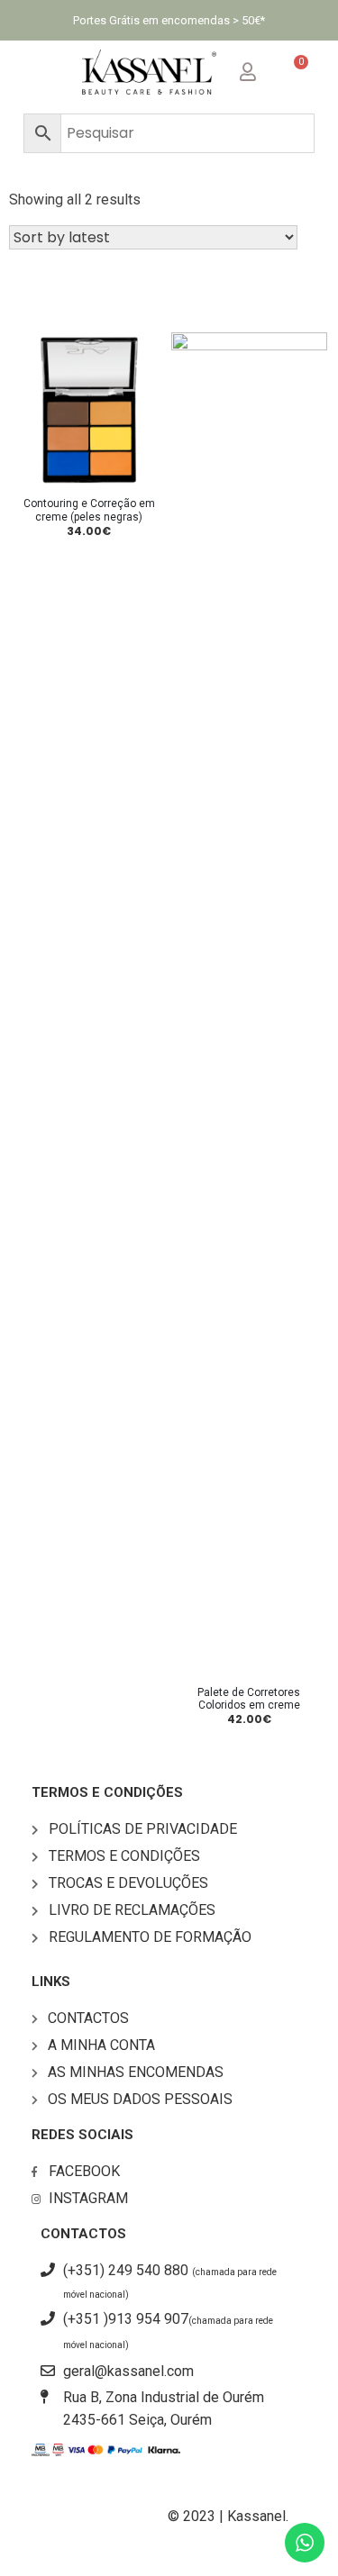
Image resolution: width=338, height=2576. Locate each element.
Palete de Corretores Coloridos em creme (249, 1699)
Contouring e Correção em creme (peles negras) (89, 510)
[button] (43, 73)
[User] (262, 68)
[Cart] (294, 72)
